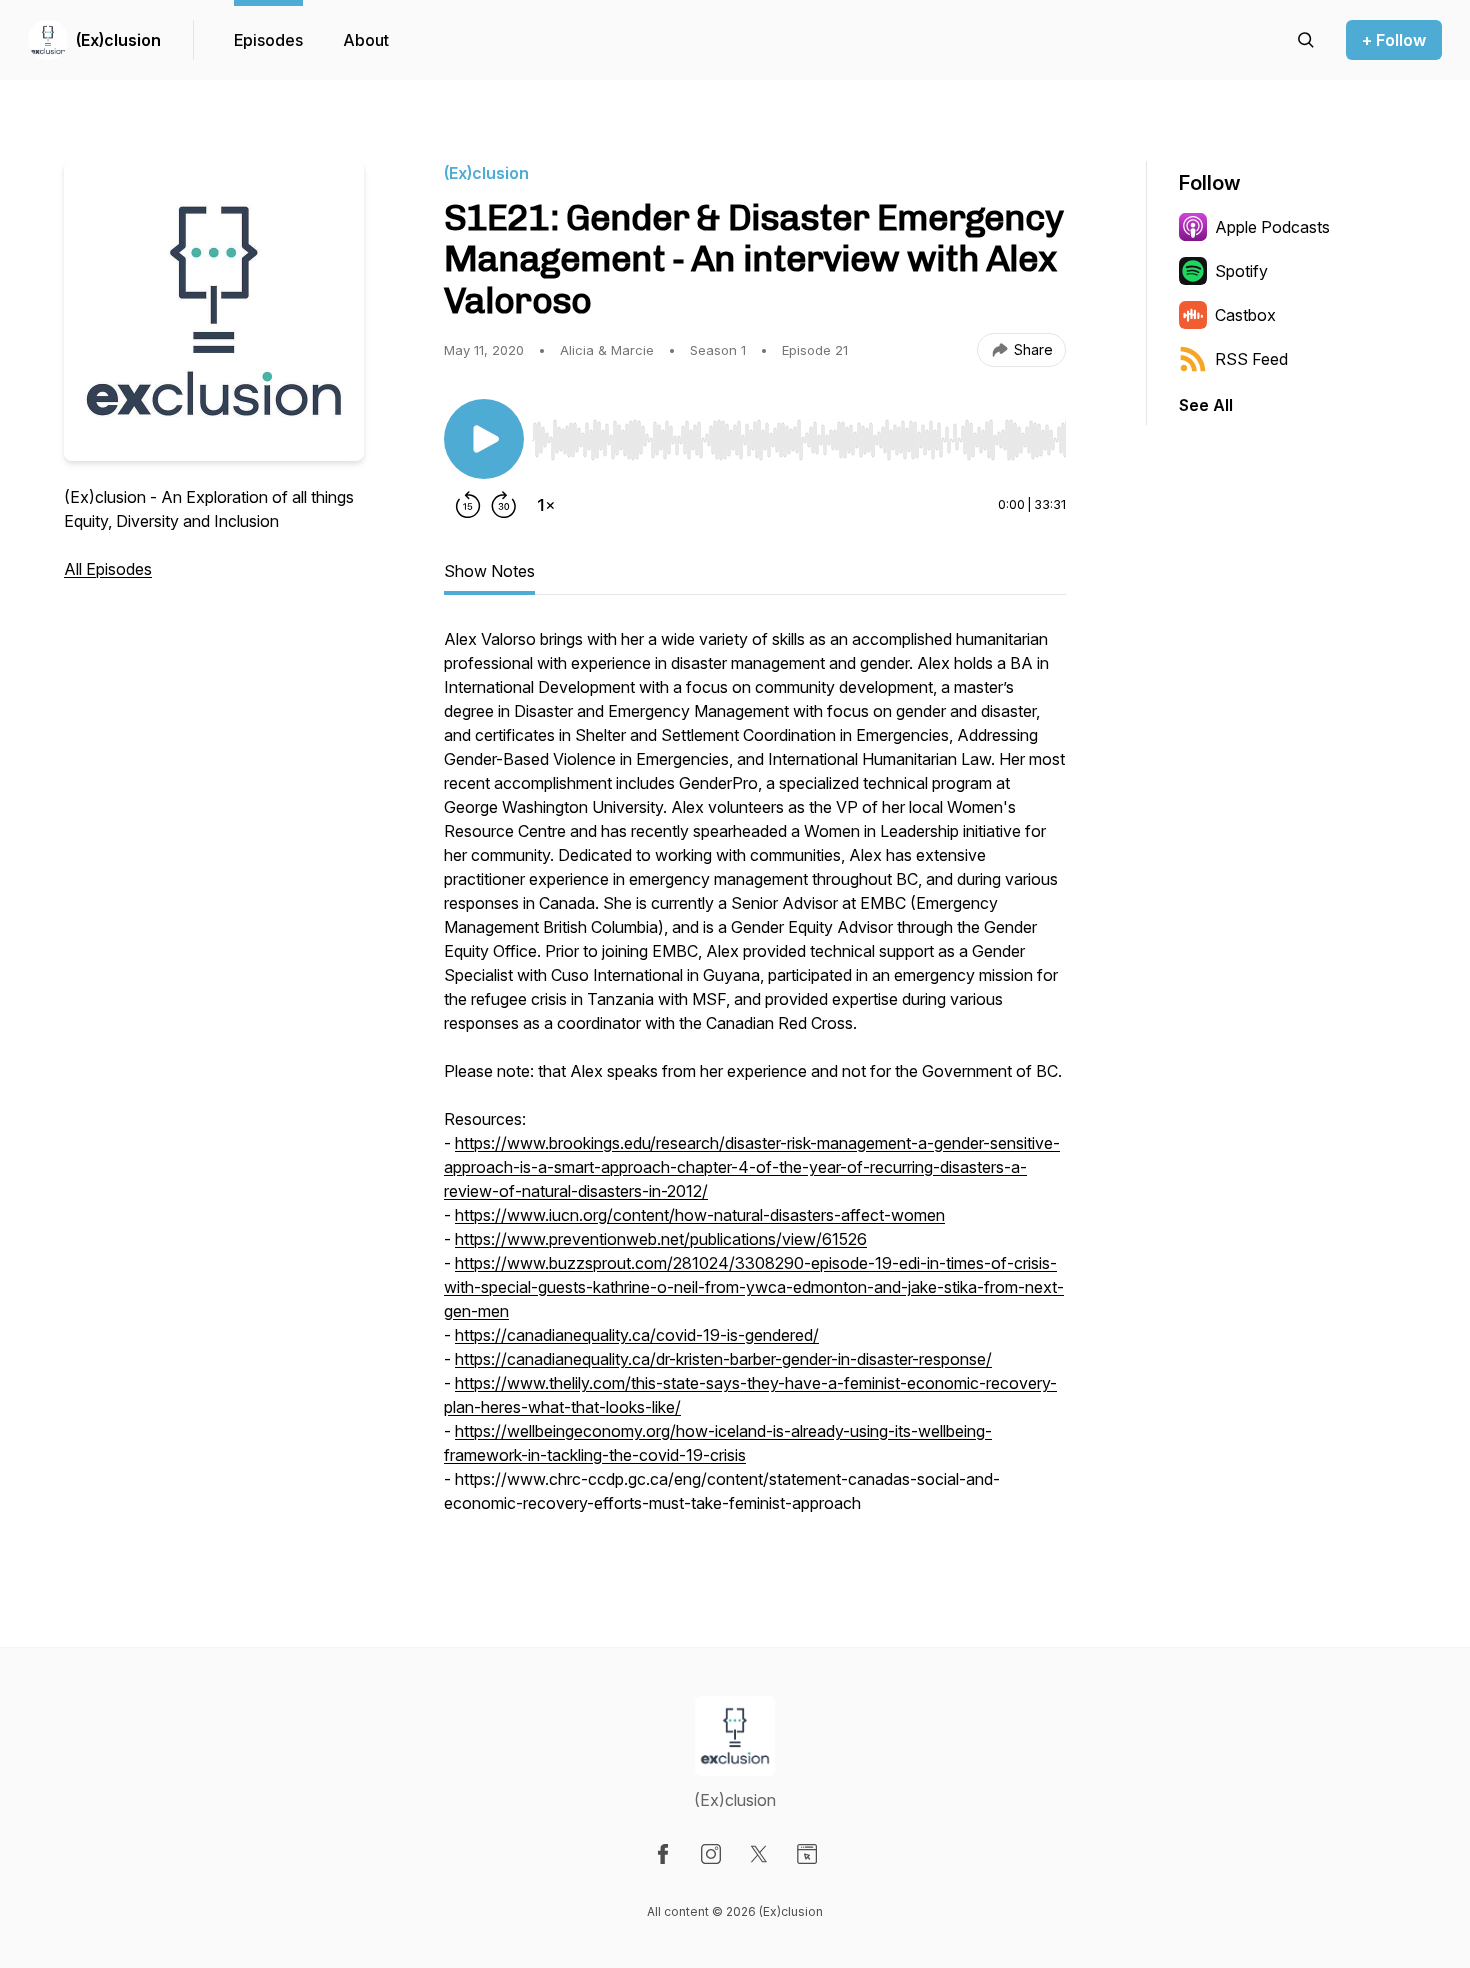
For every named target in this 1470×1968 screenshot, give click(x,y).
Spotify (1241, 271)
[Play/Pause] (484, 439)
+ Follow (1394, 40)
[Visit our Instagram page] (711, 1854)
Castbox (1245, 315)
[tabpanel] (755, 1081)
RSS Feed (1251, 359)
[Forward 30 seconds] (504, 505)
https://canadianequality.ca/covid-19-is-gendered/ (637, 1335)
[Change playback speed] (546, 505)
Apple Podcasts (1272, 227)
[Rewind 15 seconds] (468, 505)
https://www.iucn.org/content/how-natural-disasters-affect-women (700, 1215)
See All (1206, 405)
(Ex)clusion (118, 40)
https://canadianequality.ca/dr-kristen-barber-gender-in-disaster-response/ (723, 1359)
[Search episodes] (1306, 40)
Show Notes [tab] (489, 571)
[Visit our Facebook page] (663, 1854)
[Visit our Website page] (807, 1854)
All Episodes (108, 569)
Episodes (268, 40)
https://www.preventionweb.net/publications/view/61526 (661, 1239)
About (366, 40)
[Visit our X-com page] (759, 1854)
